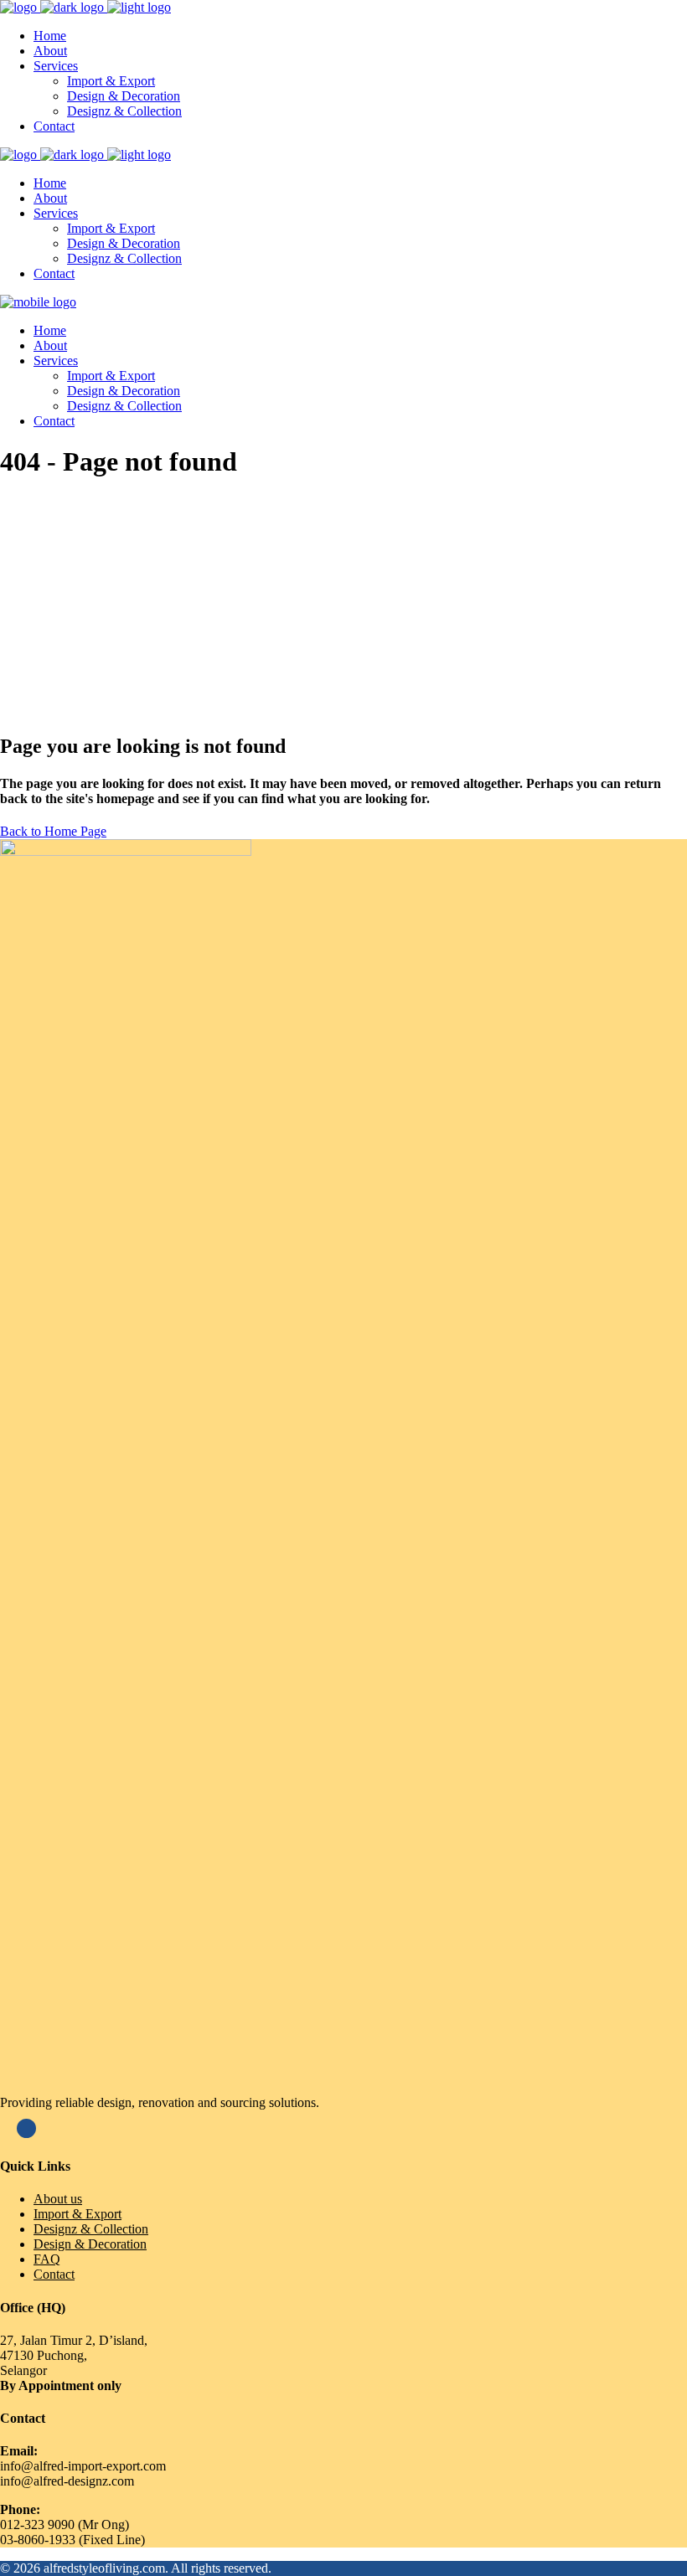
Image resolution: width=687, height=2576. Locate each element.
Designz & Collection (91, 2229)
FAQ (47, 2259)
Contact (54, 2274)
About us (58, 2199)
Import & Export (77, 2214)
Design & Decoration (90, 2244)
